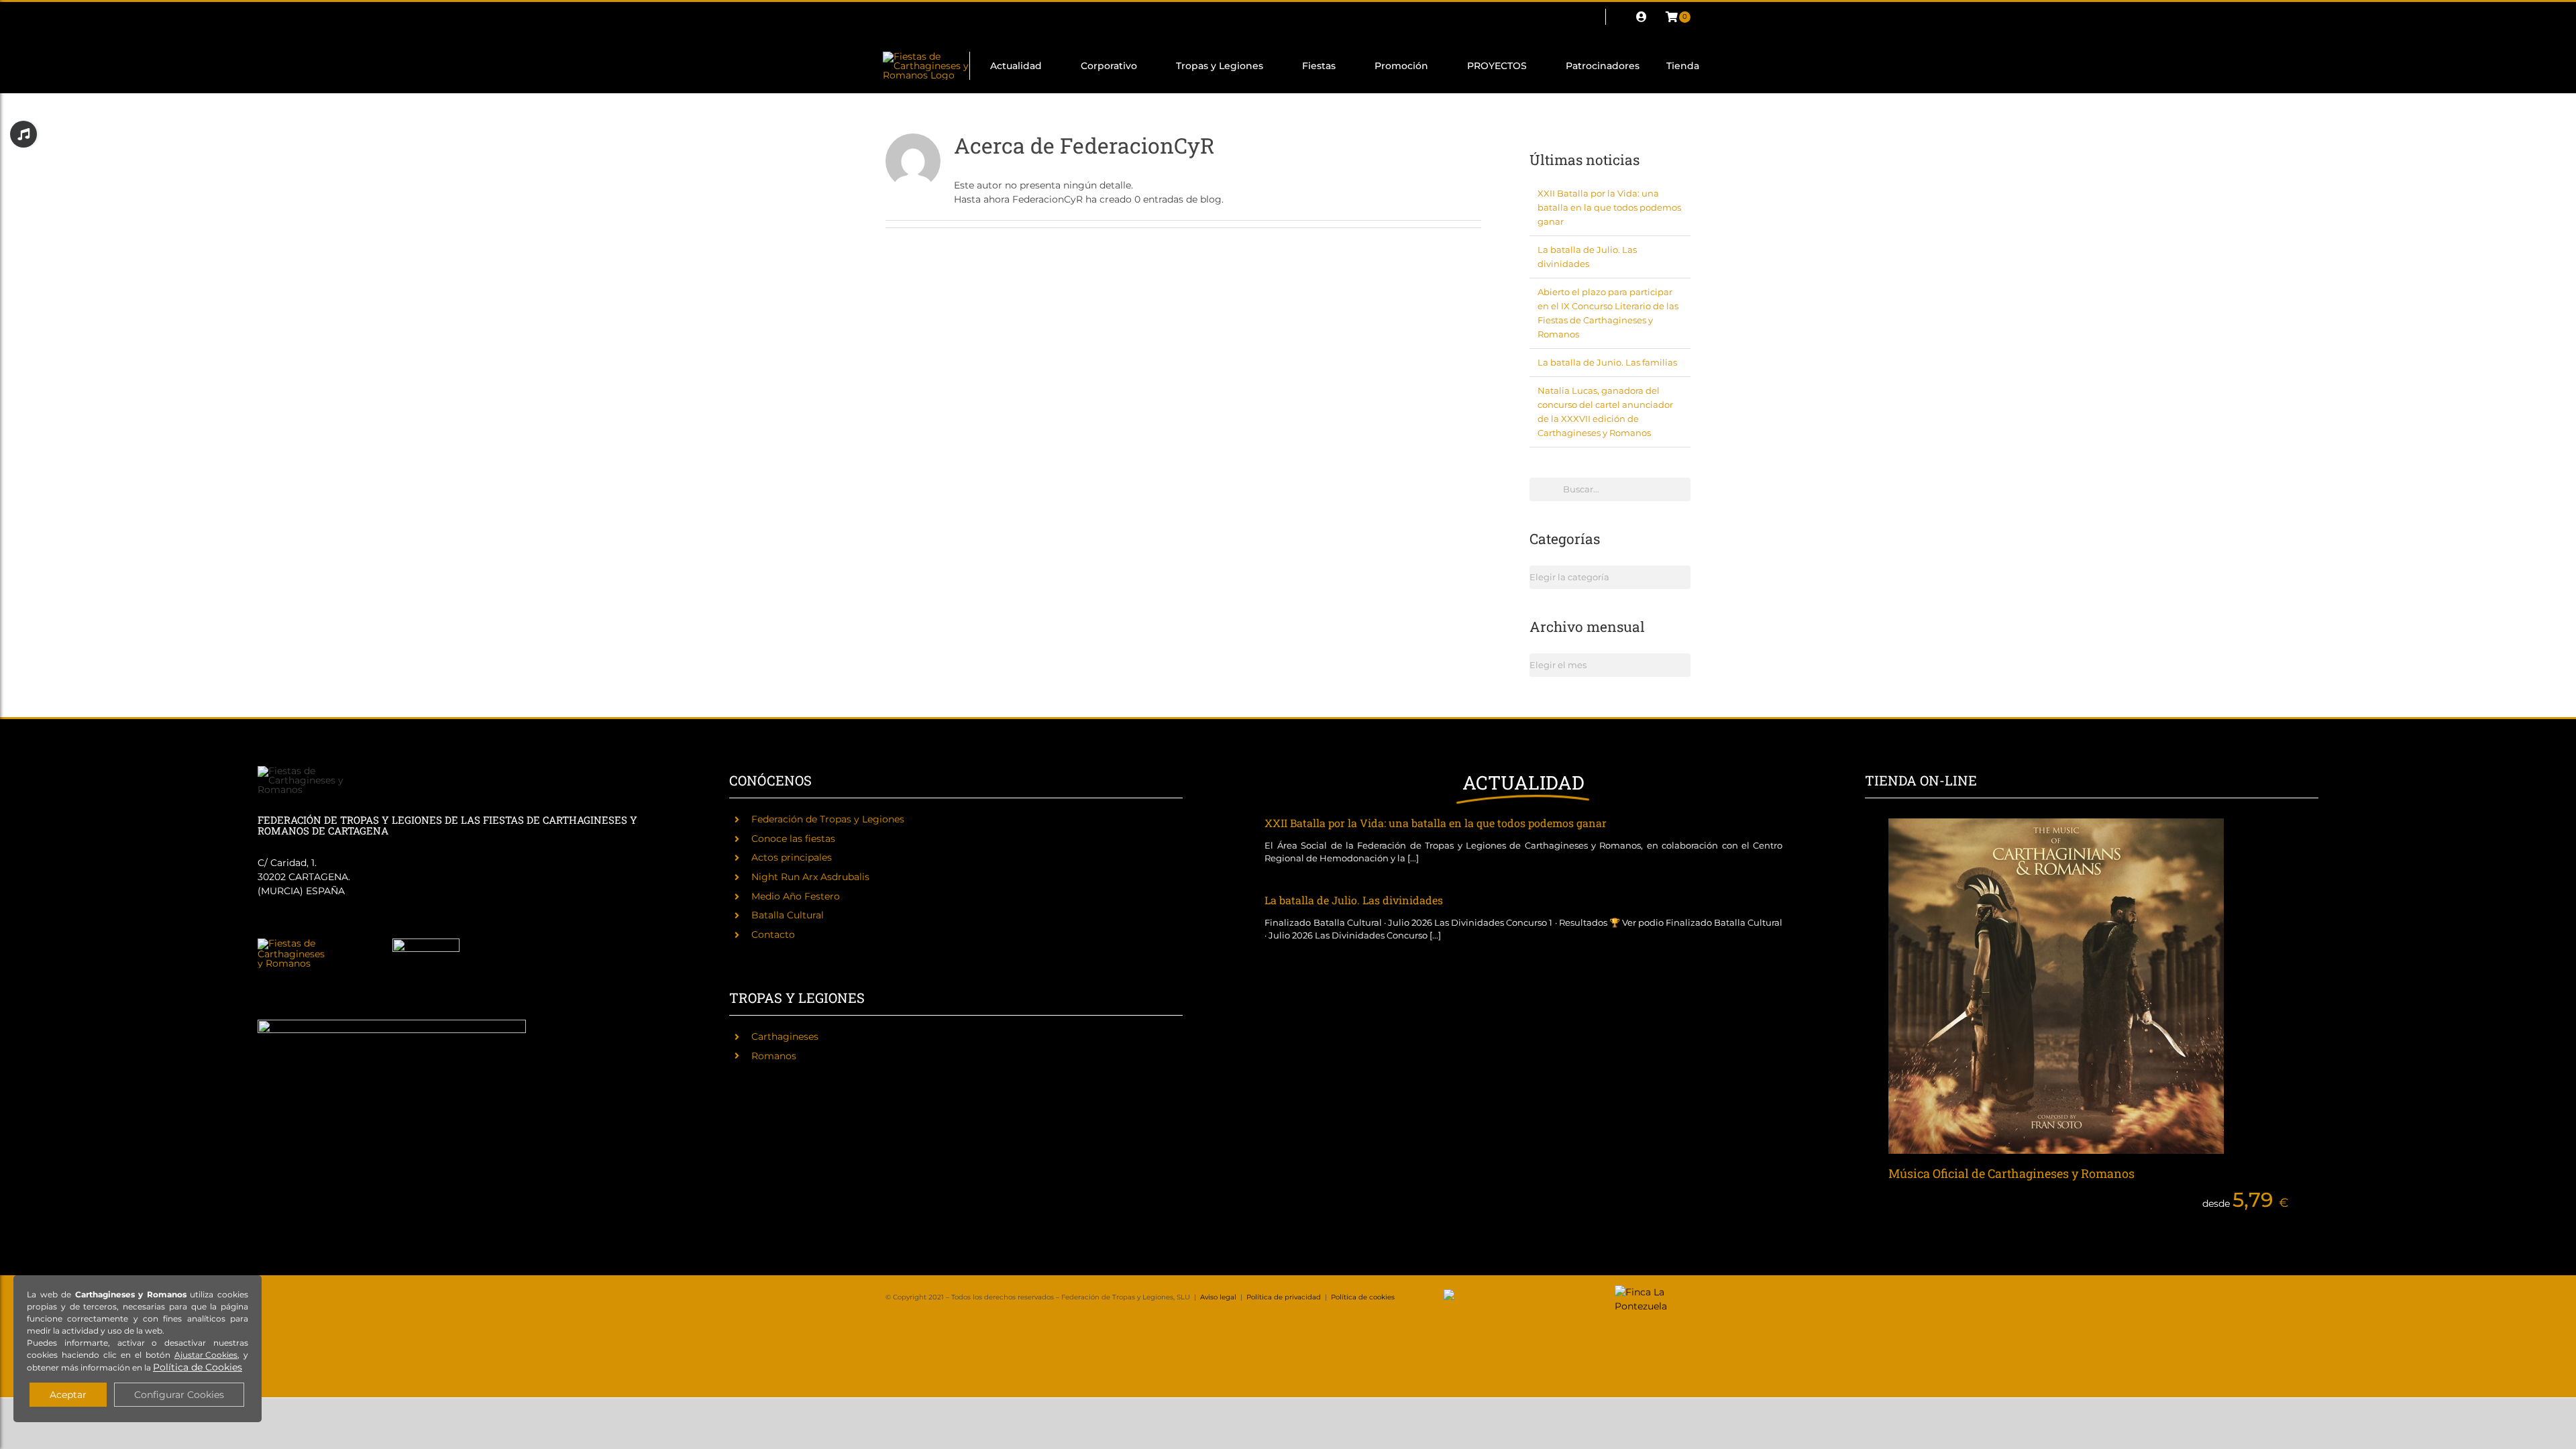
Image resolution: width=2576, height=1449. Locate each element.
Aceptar (68, 1395)
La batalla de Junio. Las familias (1607, 362)
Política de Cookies (198, 1367)
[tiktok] (975, 17)
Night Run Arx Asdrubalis (810, 877)
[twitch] (954, 17)
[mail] (1018, 17)
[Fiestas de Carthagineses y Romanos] (291, 943)
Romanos (774, 1056)
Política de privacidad (1284, 1297)
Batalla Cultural (788, 915)
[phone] (1040, 17)
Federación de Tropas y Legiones (828, 819)
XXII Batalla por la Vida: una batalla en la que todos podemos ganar (1609, 207)
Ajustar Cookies (206, 1355)
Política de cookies (1363, 1297)
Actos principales (792, 857)
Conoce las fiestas (793, 839)
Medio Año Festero (796, 896)
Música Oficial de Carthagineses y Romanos (2011, 1173)
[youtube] (997, 17)
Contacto (773, 934)
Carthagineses (785, 1036)
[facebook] (890, 17)
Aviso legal (1218, 1297)
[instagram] (932, 17)
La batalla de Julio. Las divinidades (1354, 900)
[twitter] (911, 17)
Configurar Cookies (179, 1395)
